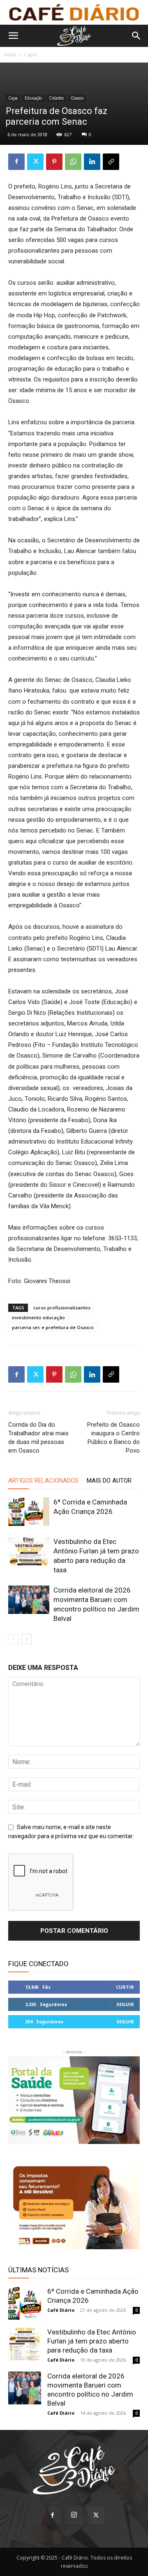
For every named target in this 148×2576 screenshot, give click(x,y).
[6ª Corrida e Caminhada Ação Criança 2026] (29, 1512)
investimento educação (38, 1317)
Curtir (125, 1987)
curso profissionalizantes (62, 1308)
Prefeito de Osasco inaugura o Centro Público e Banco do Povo (113, 1438)
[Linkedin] (92, 162)
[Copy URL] (111, 162)
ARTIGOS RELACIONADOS (43, 1481)
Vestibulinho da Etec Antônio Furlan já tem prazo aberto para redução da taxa (92, 2341)
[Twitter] (35, 162)
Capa (30, 55)
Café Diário (61, 2310)
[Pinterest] (54, 162)
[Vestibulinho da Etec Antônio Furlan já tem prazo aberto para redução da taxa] (29, 1551)
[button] (13, 36)
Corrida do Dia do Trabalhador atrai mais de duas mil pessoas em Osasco (38, 1438)
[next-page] (27, 1639)
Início (10, 55)
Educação (33, 98)
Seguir (125, 2004)
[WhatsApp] (73, 162)
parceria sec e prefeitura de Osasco (53, 1327)
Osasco (77, 98)
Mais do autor (109, 1481)
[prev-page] (13, 1639)
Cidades (56, 98)
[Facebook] (16, 162)
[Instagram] (74, 2516)
